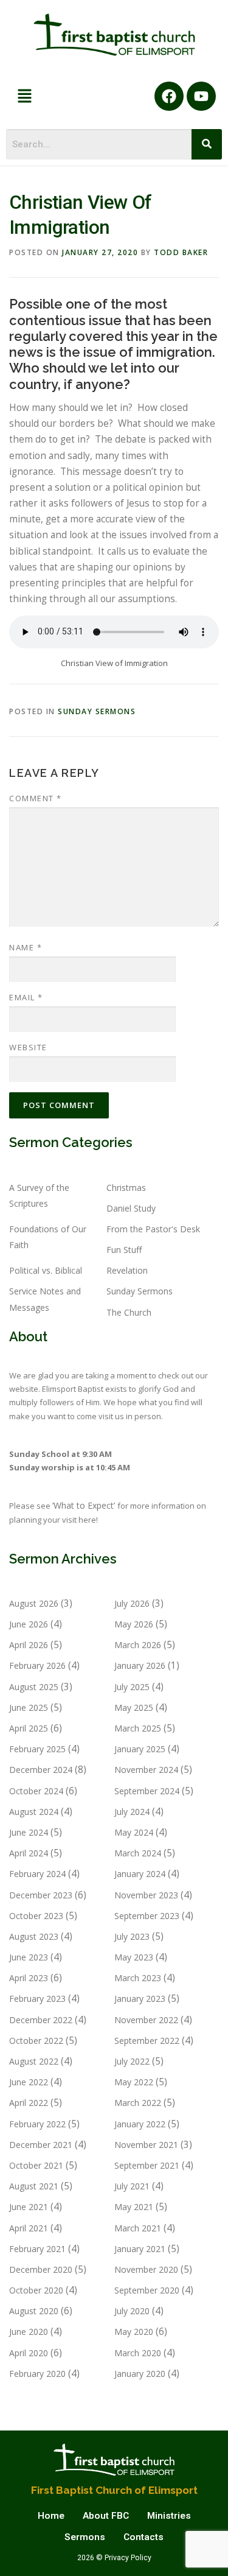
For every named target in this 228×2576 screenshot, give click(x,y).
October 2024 (36, 1791)
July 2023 (132, 1936)
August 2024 (34, 1812)
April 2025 (29, 1728)
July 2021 (132, 2186)
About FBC (106, 2516)
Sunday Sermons (97, 711)
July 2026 (132, 1603)
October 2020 (36, 2290)
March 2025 (138, 1728)
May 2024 (134, 1832)
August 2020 (34, 2311)
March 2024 (138, 1853)
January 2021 (140, 2249)
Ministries (169, 2516)
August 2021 (34, 2186)
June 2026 (29, 1624)
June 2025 (29, 1707)
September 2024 (147, 1791)
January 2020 (140, 2374)
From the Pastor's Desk (153, 1229)
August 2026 (34, 1603)
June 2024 (29, 1832)
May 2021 (134, 2207)
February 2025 (37, 1749)
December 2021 (41, 2145)
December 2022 (41, 2020)
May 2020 (134, 2332)
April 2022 (29, 2103)
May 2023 (134, 1957)
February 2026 (37, 1665)
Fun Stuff (124, 1250)
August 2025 (34, 1687)
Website (28, 1047)
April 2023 (29, 1978)
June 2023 (29, 1957)
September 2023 (147, 1916)
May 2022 (134, 2082)
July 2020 (132, 2311)
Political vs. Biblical (46, 1270)
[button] (24, 96)
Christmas (126, 1188)
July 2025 (132, 1687)
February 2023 (37, 1999)
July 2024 (132, 1812)
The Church (129, 1312)
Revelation (127, 1270)
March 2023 (138, 1978)
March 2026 (138, 1645)
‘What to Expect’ (85, 1505)
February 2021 (37, 2249)
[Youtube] (201, 96)
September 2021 (147, 2165)
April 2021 (29, 2228)
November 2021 (146, 2145)
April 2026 (29, 1645)
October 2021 (36, 2165)
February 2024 (37, 1874)
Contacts (143, 2537)
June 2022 (29, 2082)
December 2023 (41, 1895)
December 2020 (41, 2269)
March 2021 (138, 2228)
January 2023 (140, 1999)
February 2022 (37, 2124)
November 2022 (146, 2020)
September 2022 (147, 2041)
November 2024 (146, 1770)
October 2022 (36, 2041)
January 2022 (140, 2124)
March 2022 (138, 2103)
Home (51, 2516)
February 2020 (37, 2374)
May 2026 (134, 1624)
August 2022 (34, 2061)
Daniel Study (131, 1208)
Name (26, 947)
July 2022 (132, 2061)
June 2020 (29, 2332)
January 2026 (140, 1665)
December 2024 (41, 1770)
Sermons (85, 2537)
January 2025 (140, 1749)
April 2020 (29, 2353)
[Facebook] (169, 96)
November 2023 (146, 1895)
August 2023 (34, 1936)
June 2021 (29, 2207)
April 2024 (29, 1853)
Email (26, 997)
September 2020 (147, 2290)
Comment (36, 798)
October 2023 (36, 1916)
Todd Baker (181, 252)
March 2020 (138, 2353)
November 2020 (146, 2269)
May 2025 (134, 1707)
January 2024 (140, 1874)
